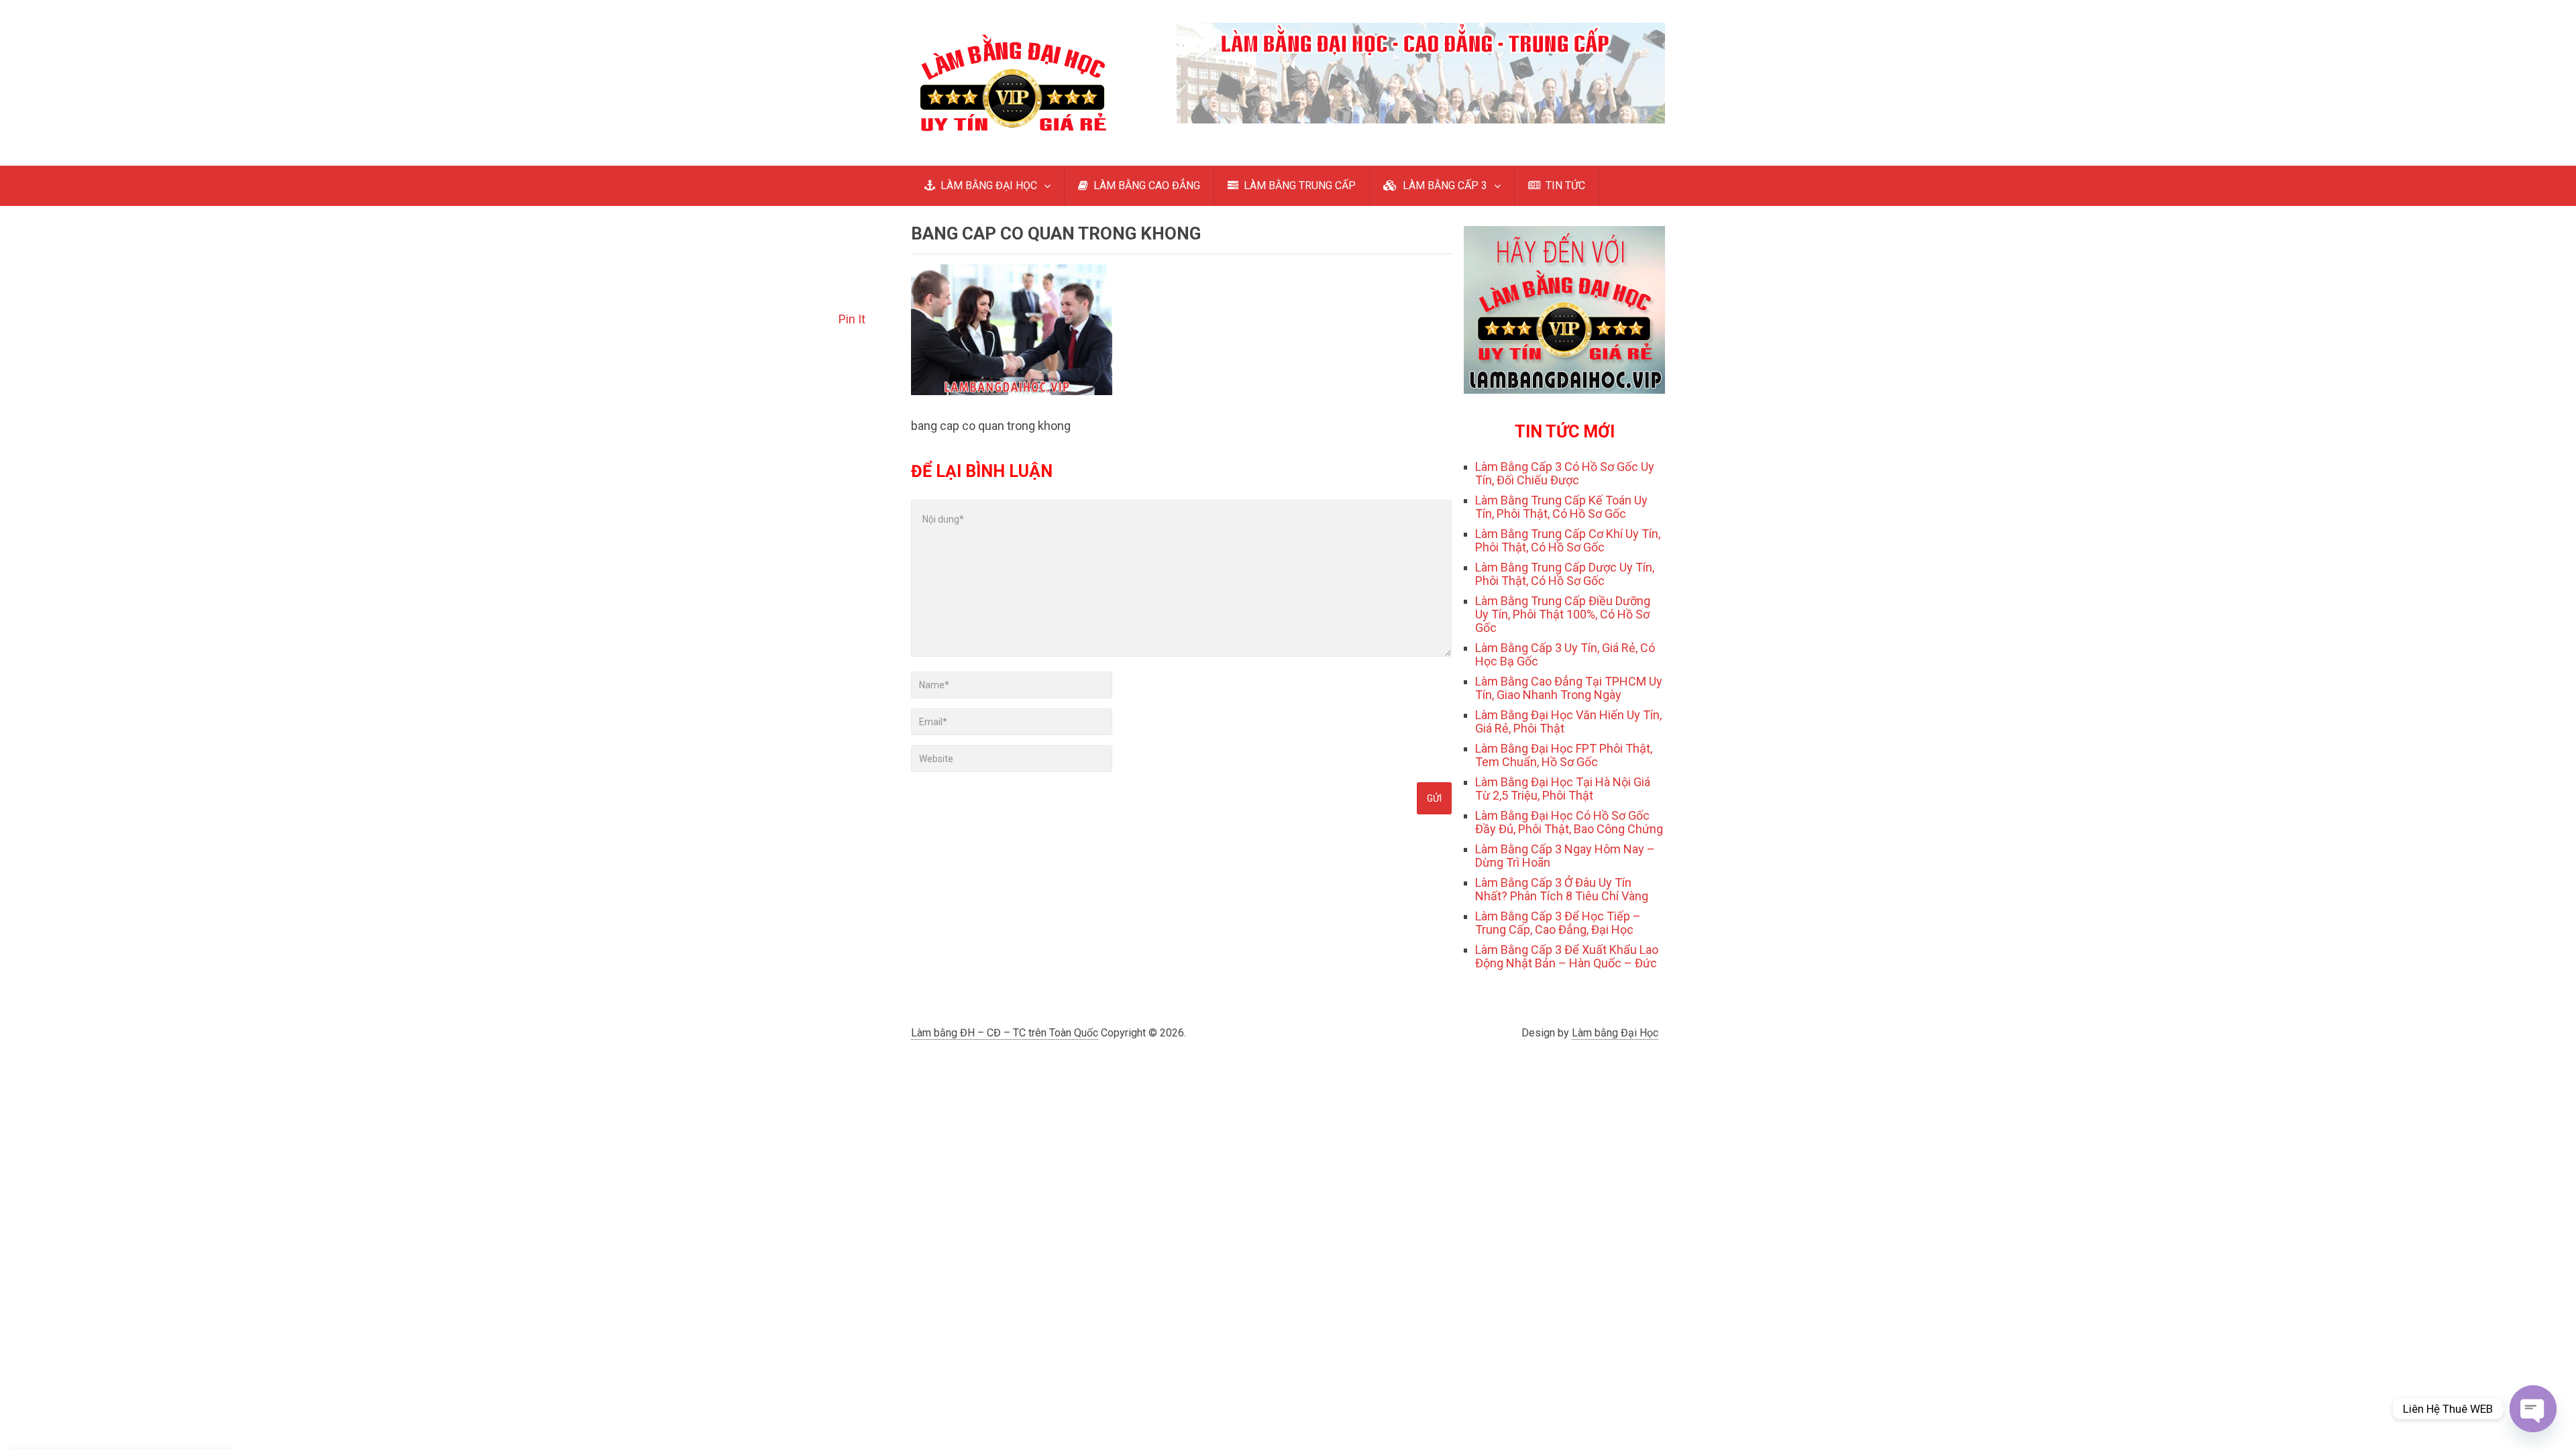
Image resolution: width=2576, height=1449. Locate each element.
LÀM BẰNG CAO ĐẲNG (1145, 185)
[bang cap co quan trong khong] (1012, 391)
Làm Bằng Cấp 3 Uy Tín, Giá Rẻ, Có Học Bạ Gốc (1565, 654)
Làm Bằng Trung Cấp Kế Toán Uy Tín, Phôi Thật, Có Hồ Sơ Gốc (1561, 507)
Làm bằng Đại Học (1615, 1033)
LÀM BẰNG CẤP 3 (1444, 185)
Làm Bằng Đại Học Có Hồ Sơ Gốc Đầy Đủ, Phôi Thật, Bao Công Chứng (1569, 822)
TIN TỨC (1564, 185)
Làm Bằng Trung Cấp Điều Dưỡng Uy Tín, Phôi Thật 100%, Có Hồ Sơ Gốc (1563, 614)
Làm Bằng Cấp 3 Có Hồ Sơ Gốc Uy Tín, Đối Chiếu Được (1565, 473)
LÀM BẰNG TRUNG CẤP (1298, 185)
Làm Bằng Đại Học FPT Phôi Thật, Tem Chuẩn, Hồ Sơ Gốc (1564, 755)
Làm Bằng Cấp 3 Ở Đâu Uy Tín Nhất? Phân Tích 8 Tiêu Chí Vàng (1562, 889)
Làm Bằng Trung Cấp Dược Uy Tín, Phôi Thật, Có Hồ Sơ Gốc (1565, 574)
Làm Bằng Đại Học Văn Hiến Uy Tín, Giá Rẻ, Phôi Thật (1568, 721)
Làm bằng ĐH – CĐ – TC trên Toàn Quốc (1005, 1033)
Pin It (852, 319)
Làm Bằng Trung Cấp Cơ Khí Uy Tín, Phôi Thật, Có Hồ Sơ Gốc (1568, 540)
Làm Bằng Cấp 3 (116, 1344)
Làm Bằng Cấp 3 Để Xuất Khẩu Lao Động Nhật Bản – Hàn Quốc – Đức (1567, 956)
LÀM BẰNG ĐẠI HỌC (987, 185)
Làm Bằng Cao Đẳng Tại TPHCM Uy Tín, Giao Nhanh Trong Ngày (1569, 688)
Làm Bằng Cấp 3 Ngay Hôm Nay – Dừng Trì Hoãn (1565, 856)
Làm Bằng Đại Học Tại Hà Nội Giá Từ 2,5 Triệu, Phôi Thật (1563, 789)
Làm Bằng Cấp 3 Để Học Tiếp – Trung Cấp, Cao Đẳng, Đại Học (1558, 923)
